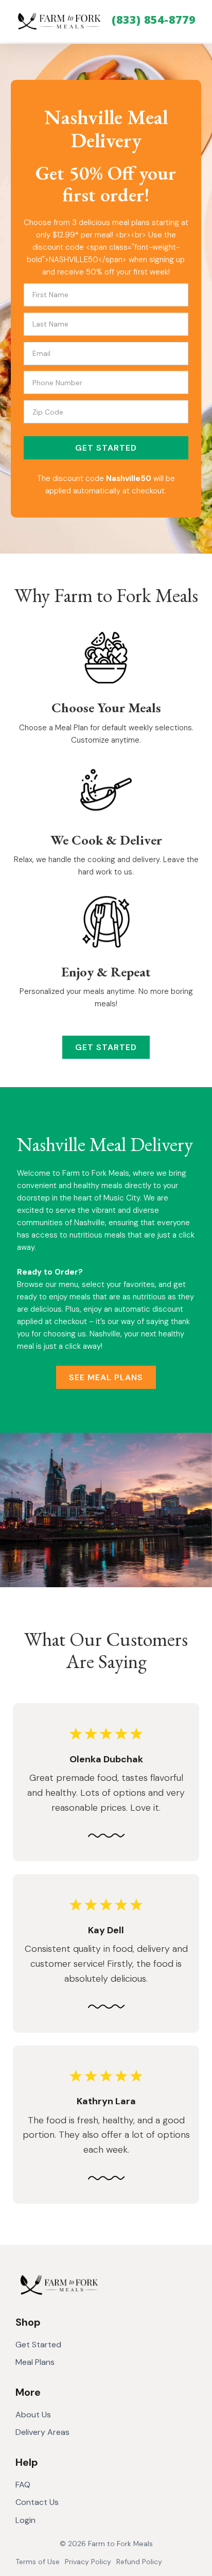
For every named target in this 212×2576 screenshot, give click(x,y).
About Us (33, 2415)
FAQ (23, 2485)
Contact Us (37, 2502)
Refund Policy (139, 2562)
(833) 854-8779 (154, 20)
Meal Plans (35, 2362)
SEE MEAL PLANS (106, 1377)
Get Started (38, 2345)
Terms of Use (38, 2562)
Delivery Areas (42, 2432)
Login (25, 2520)
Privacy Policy (88, 2562)
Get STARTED (106, 448)
